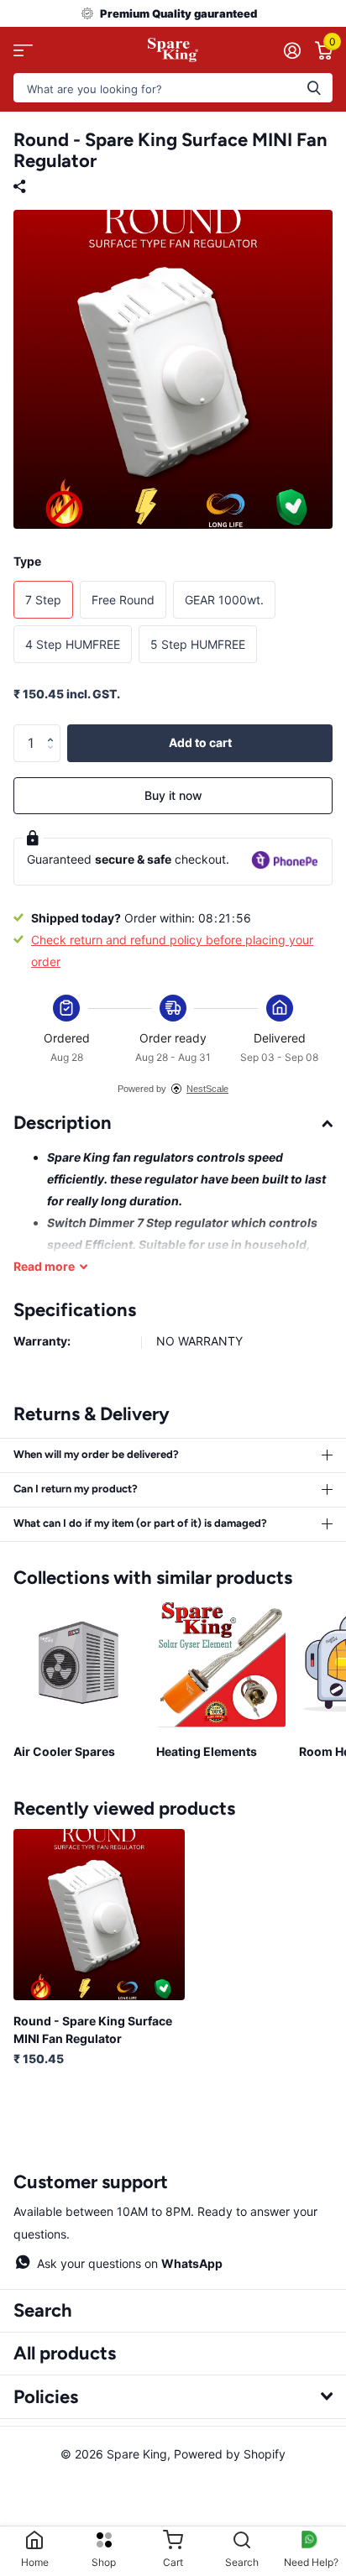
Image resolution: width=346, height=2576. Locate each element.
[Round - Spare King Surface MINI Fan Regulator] (99, 1915)
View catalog (23, 50)
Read (44, 1266)
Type (27, 561)
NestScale (207, 1089)
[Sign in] (292, 50)
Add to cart (200, 742)
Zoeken (314, 88)
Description (63, 1123)
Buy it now (173, 795)
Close (173, 2396)
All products (65, 2353)
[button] (54, 729)
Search (43, 2310)
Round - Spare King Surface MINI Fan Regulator (93, 2030)
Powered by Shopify (230, 2454)
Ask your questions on (130, 2263)
